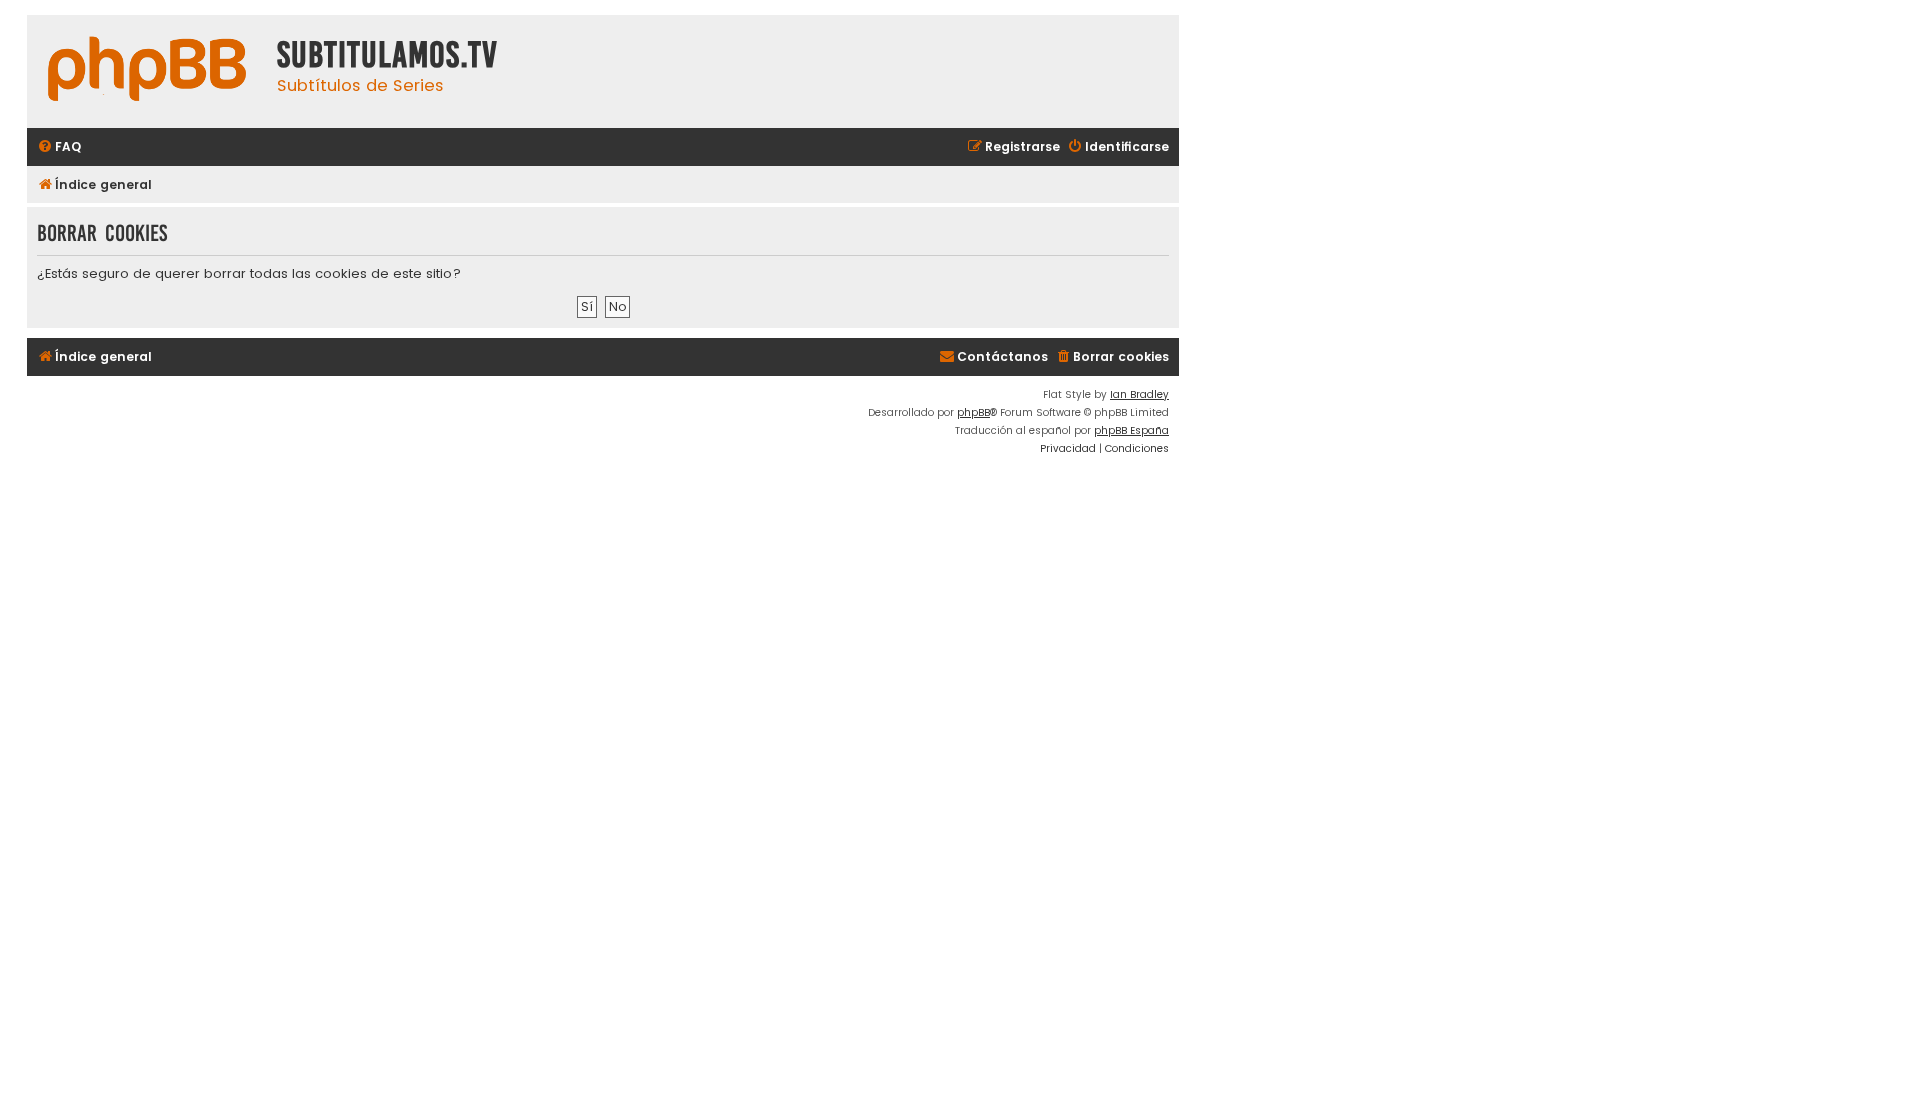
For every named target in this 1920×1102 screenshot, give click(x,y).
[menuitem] (59, 147)
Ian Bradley (1139, 394)
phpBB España (1131, 430)
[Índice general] (147, 71)
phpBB (973, 412)
